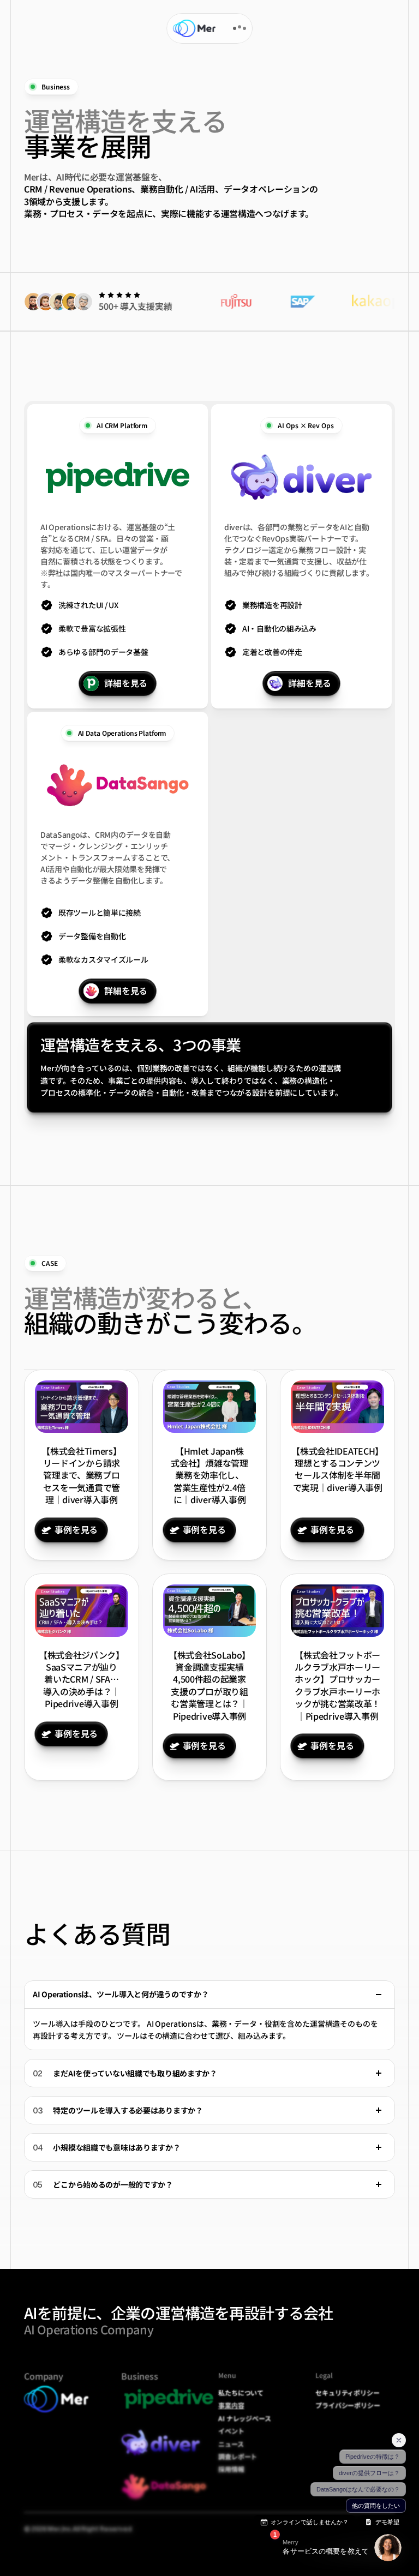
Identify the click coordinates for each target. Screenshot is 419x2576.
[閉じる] (399, 2440)
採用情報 (231, 2469)
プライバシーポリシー (348, 2405)
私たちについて (241, 2392)
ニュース (231, 2444)
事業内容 (231, 2405)
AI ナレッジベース (245, 2418)
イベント (231, 2431)
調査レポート (238, 2456)
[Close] (379, 1995)
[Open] (379, 2073)
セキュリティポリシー (348, 2392)
